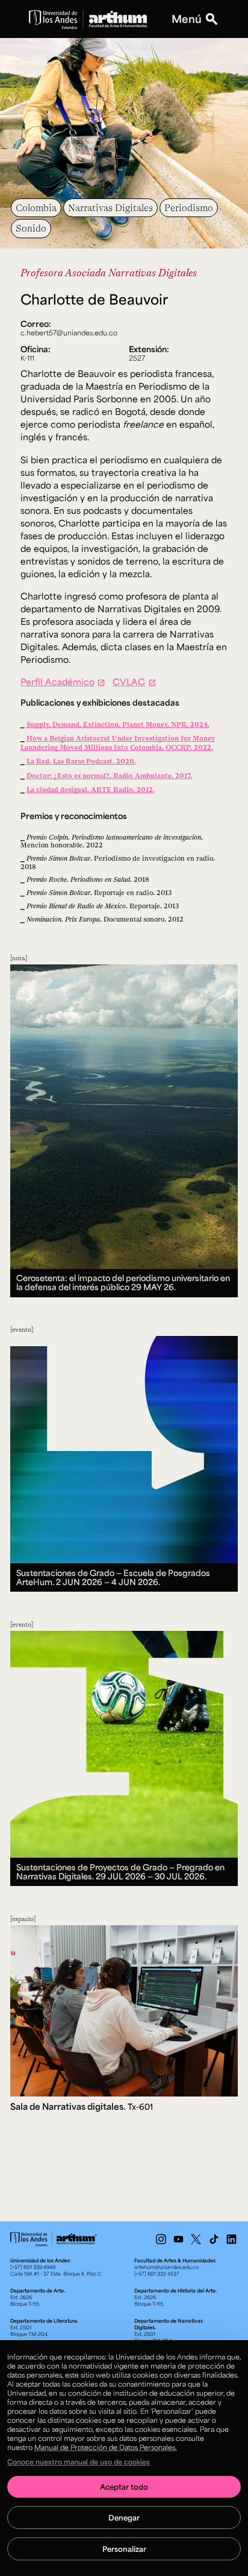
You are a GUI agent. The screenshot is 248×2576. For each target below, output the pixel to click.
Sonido (31, 228)
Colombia (36, 207)
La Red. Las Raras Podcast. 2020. (81, 761)
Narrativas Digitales (110, 207)
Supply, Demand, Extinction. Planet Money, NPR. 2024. (118, 724)
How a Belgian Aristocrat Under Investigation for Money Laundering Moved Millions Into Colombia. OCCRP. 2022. (118, 742)
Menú (187, 19)
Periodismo (189, 207)
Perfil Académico (57, 682)
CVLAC (129, 682)
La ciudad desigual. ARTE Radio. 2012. (91, 789)
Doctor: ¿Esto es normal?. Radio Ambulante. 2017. (109, 775)
